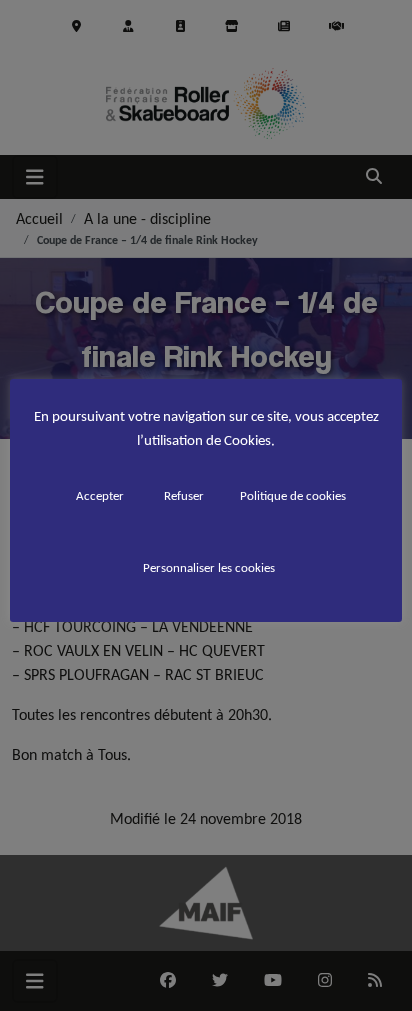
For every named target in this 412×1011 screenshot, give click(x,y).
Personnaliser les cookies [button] (209, 567)
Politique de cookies (293, 495)
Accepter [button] (100, 495)
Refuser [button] (184, 495)
